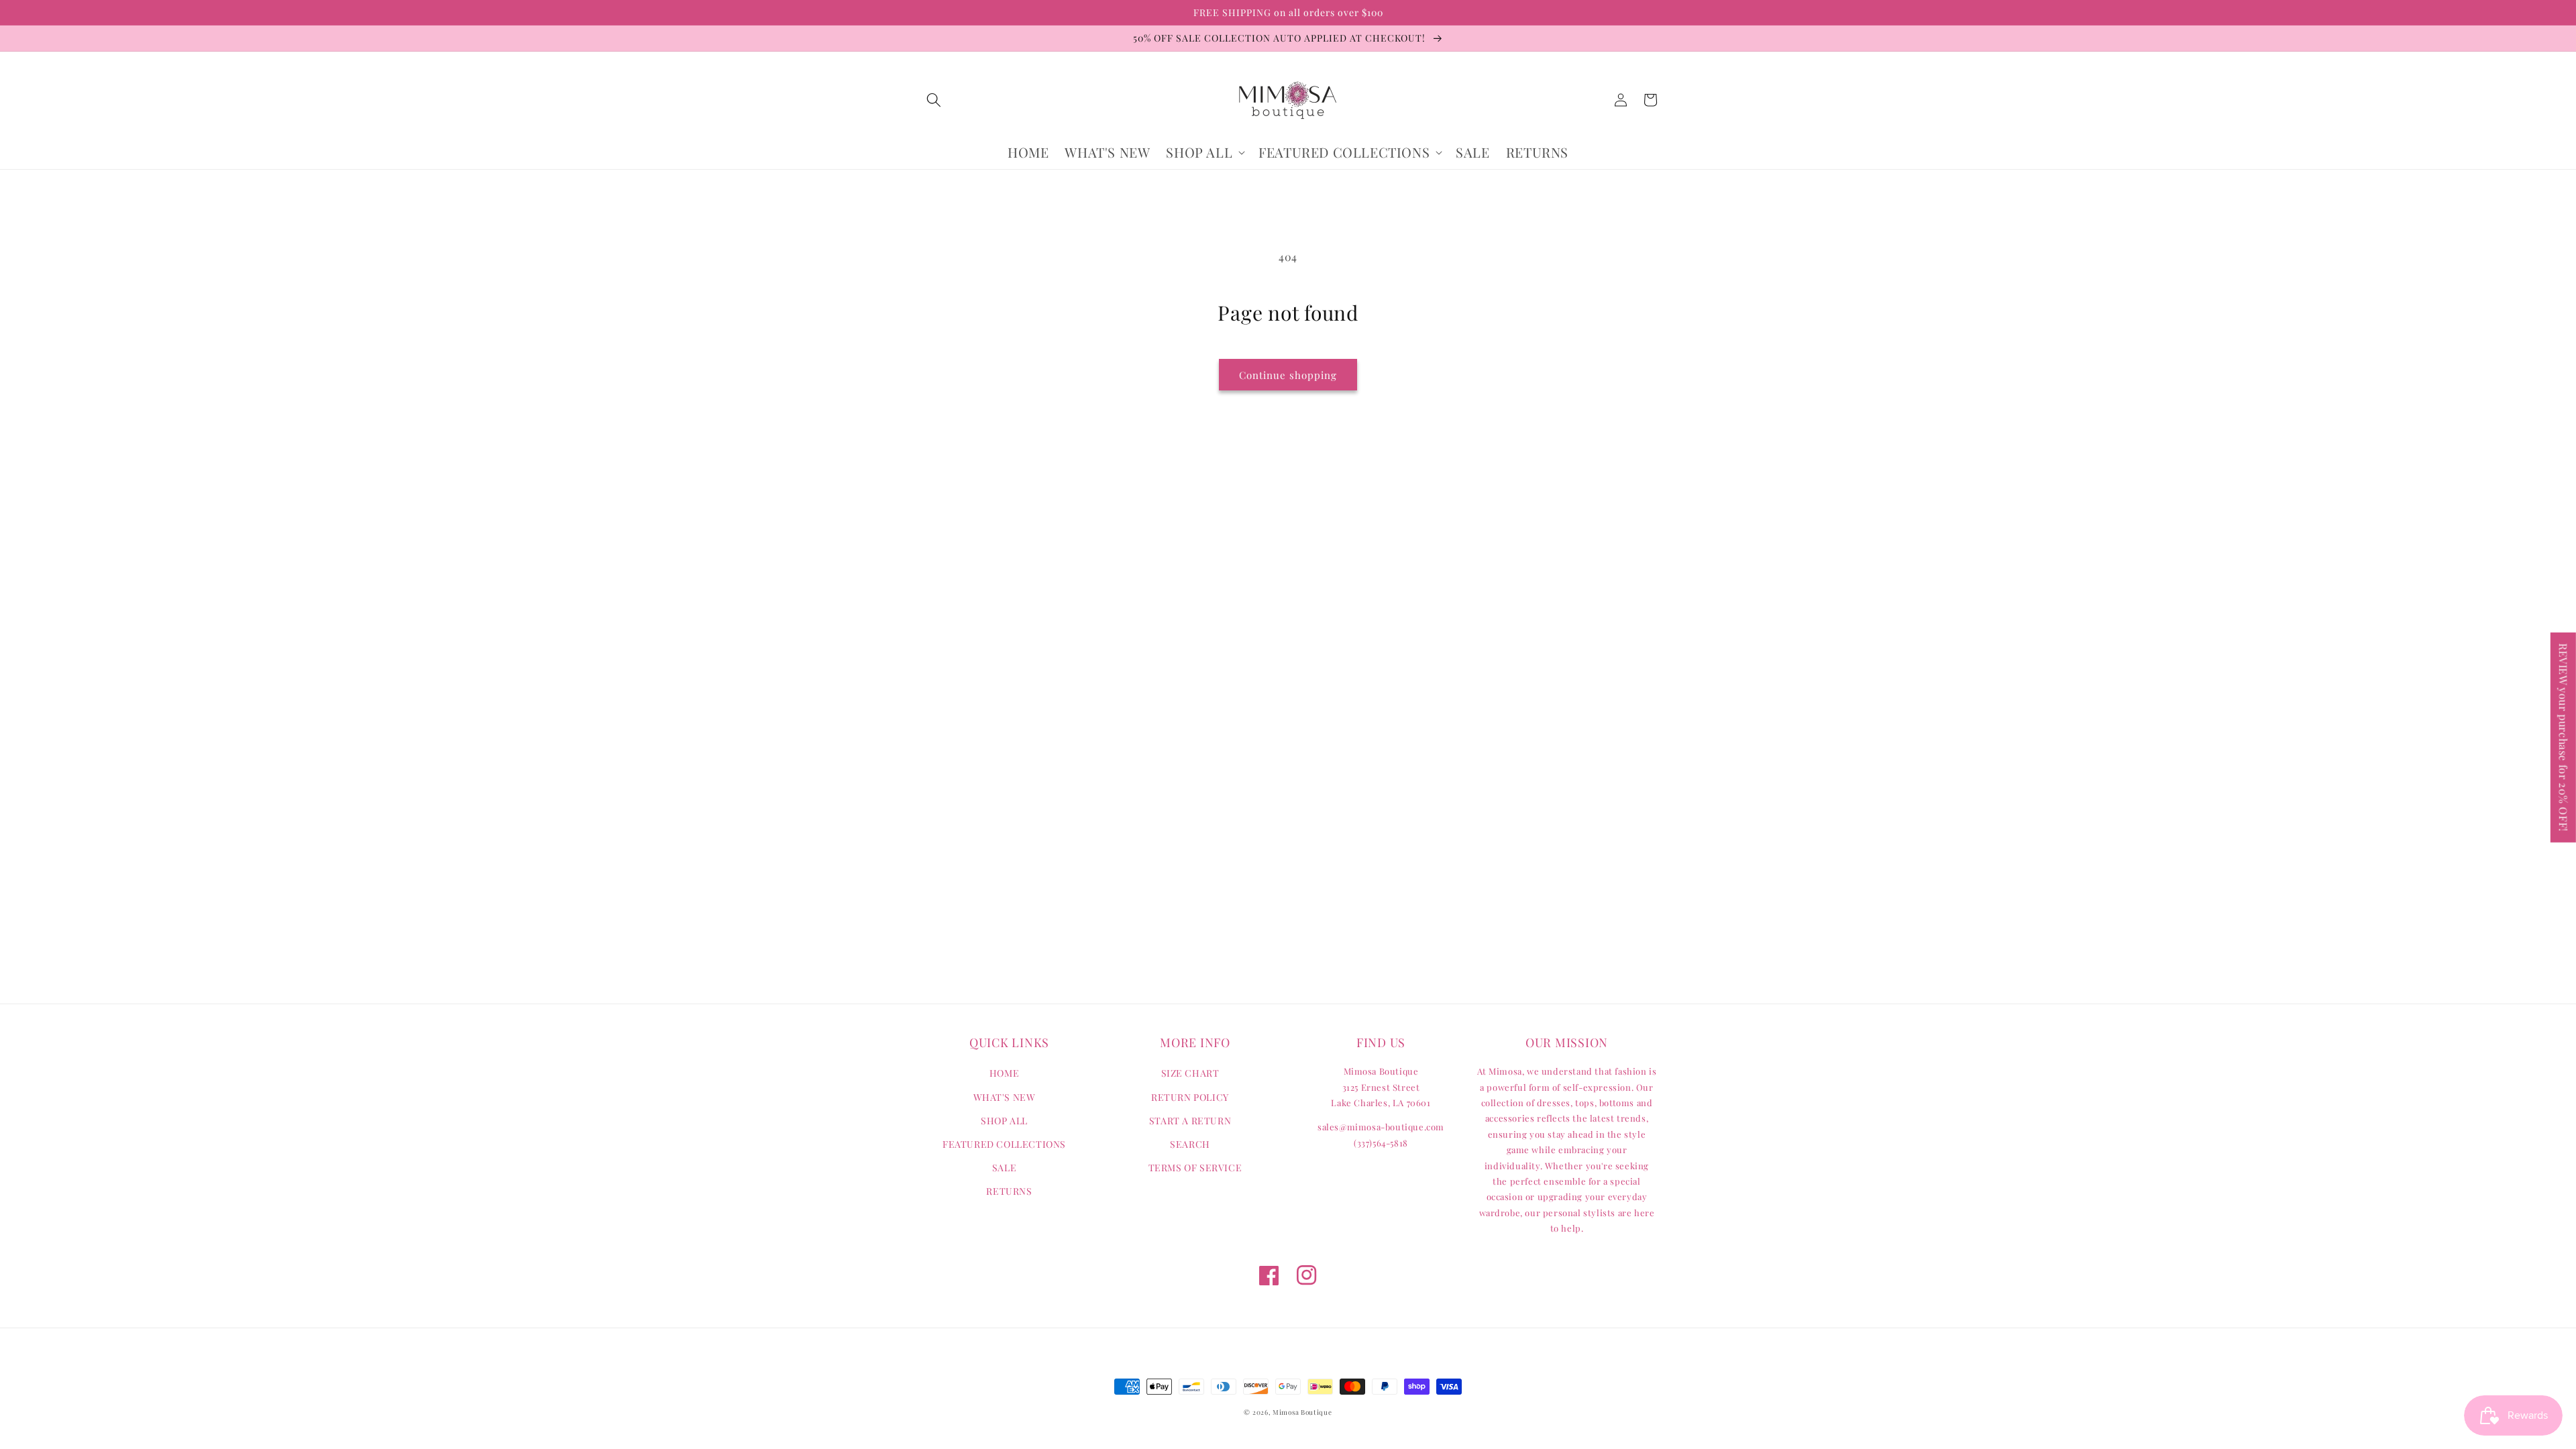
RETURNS (1009, 1191)
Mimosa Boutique (1302, 1412)
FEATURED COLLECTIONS (1004, 1144)
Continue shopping (1288, 375)
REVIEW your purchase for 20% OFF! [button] (2564, 738)
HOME (1004, 1073)
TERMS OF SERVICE (1195, 1168)
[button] (934, 100)
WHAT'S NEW (1005, 1097)
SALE (1004, 1168)
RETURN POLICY (1190, 1097)
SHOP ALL (1004, 1121)
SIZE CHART (1190, 1073)
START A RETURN (1190, 1121)
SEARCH (1190, 1144)
